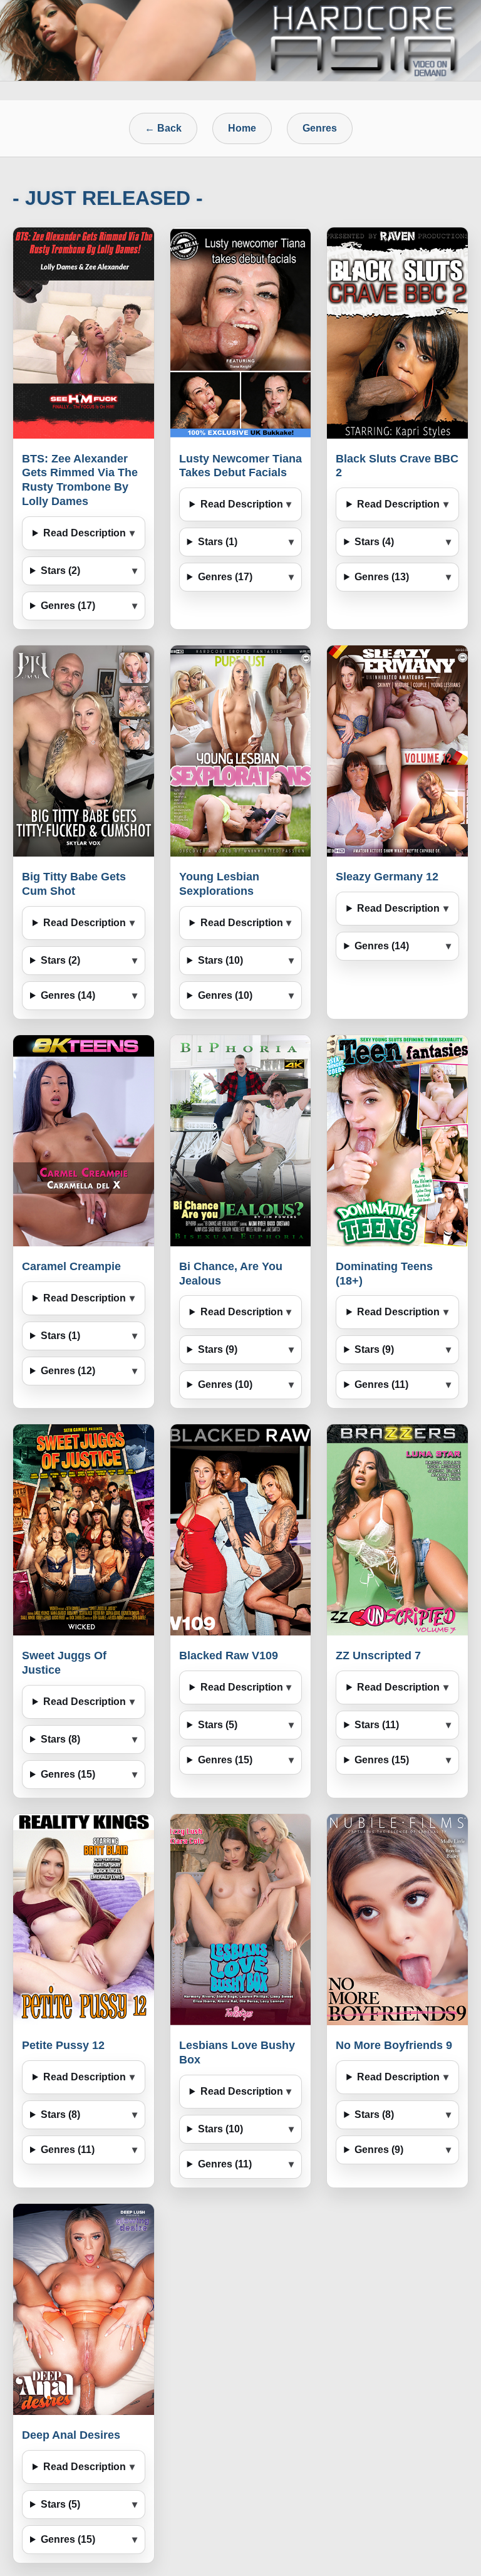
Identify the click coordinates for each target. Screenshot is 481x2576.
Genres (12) (68, 1371)
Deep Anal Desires (71, 2435)
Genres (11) (381, 1384)
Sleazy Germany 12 (387, 877)
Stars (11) (377, 1725)
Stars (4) (374, 542)
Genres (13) (382, 577)
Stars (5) (218, 1725)
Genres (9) (379, 2150)
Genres (320, 128)
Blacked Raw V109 (229, 1656)
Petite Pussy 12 (63, 2045)
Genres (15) (68, 1774)
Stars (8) (60, 1739)
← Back (163, 128)
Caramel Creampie (71, 1266)
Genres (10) (225, 995)
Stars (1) (218, 542)
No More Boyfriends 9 (394, 2045)
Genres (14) (68, 995)
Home (242, 128)
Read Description (85, 533)
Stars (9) (218, 1349)
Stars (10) (220, 960)
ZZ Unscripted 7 (378, 1656)
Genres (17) (68, 606)
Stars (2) (60, 571)
